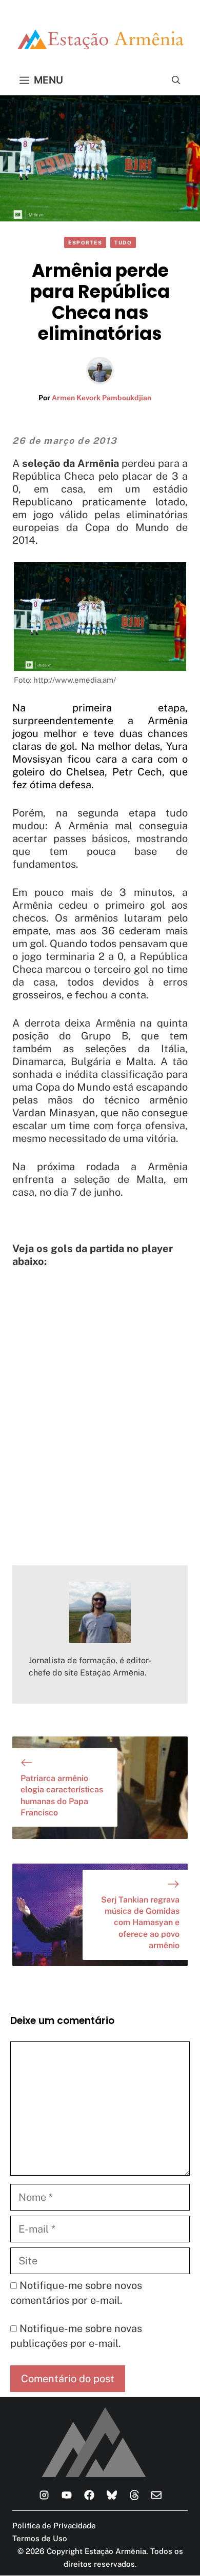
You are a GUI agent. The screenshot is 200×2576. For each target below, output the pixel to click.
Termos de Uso (40, 2538)
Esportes (85, 242)
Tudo (123, 242)
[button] (176, 80)
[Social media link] (44, 2495)
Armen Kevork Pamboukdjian (102, 398)
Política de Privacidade (54, 2526)
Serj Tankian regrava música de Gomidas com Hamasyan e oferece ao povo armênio (140, 1923)
